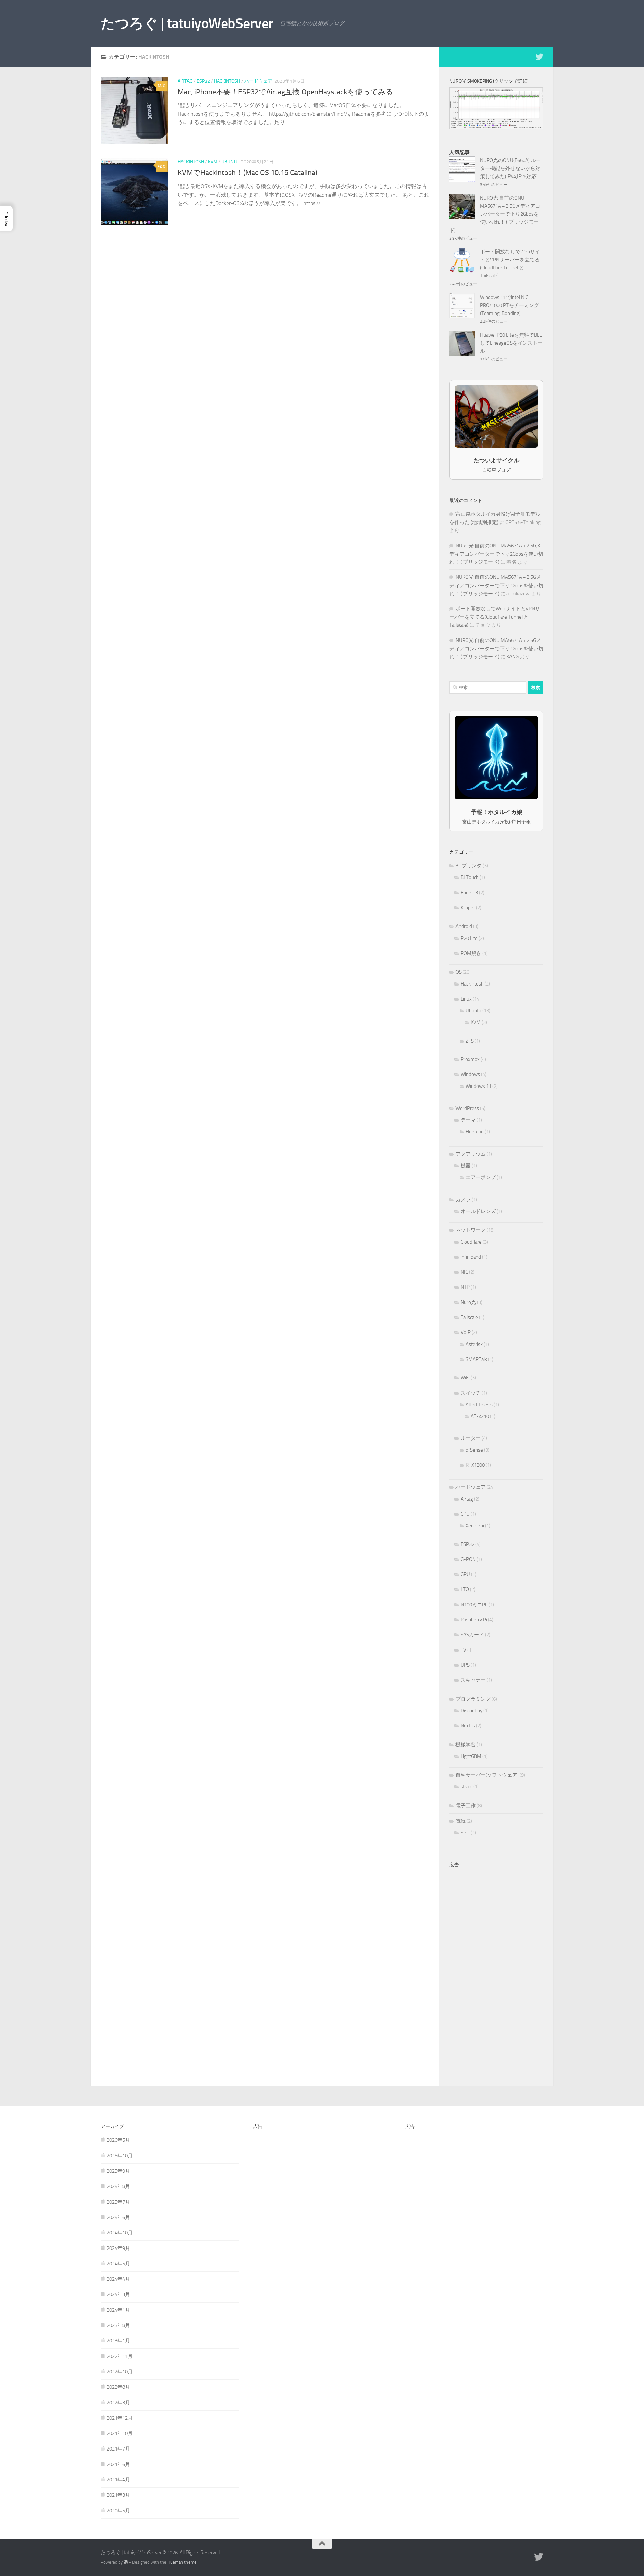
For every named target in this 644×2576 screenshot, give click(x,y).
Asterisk (474, 1344)
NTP (465, 1287)
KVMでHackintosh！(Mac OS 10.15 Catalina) (248, 173)
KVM (213, 162)
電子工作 (466, 1806)
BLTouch (470, 877)
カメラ (463, 1200)
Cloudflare (471, 1242)
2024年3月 (118, 2294)
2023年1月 (118, 2341)
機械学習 (466, 1745)
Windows (470, 1074)
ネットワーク (471, 1230)
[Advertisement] (496, 1972)
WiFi (465, 1378)
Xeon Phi (475, 1526)
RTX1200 (475, 1465)
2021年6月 (118, 2464)
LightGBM (471, 1756)
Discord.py (471, 1711)
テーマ (468, 1120)
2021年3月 (118, 2495)
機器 (466, 1166)
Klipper (468, 908)
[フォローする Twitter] (539, 57)
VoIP (466, 1332)
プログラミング (473, 1699)
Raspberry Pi (474, 1620)
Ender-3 (469, 893)
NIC (464, 1272)
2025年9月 (118, 2171)
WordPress (467, 1108)
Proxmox (470, 1059)
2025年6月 (118, 2217)
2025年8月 (118, 2186)
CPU (465, 1514)
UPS (465, 1665)
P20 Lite (469, 938)
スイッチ (471, 1393)
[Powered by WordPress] (126, 2562)
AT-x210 (480, 1416)
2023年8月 (118, 2325)
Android (464, 926)
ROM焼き (471, 953)
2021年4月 (118, 2480)
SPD (465, 1833)
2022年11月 (120, 2356)
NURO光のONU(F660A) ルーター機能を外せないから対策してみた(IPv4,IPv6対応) (510, 168)
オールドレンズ (478, 1211)
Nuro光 (468, 1302)
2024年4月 (118, 2279)
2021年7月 (118, 2449)
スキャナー (473, 1680)
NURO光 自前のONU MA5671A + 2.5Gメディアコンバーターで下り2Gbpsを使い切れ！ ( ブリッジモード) (495, 214)
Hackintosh (227, 81)
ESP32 (203, 81)
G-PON (468, 1559)
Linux (466, 999)
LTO (465, 1589)
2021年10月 (120, 2433)
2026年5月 (118, 2140)
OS (459, 972)
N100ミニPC (474, 1605)
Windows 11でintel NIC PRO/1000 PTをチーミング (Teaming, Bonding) (509, 305)
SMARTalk (476, 1359)
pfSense (474, 1450)
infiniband (471, 1257)
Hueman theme (182, 2562)
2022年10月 (120, 2372)
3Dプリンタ (469, 866)
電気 (461, 1821)
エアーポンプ (481, 1177)
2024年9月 (118, 2248)
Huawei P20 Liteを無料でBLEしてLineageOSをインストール (511, 343)
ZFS (470, 1041)
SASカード (472, 1635)
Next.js (468, 1726)
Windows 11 (478, 1086)
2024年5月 (118, 2264)
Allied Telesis (479, 1405)
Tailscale (469, 1317)
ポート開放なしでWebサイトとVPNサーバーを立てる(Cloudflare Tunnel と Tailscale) (495, 617)
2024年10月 (120, 2233)
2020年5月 (118, 2511)
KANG (513, 657)
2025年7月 (118, 2202)
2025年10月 (120, 2156)
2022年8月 (118, 2387)
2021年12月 (120, 2418)
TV (463, 1650)
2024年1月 (118, 2310)
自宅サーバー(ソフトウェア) (487, 1775)
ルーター (471, 1438)
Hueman (475, 1132)
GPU (465, 1574)
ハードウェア (258, 81)
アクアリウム (471, 1154)
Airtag (185, 81)
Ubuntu (230, 162)
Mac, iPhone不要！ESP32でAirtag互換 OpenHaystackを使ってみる (286, 92)
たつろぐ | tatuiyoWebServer (187, 23)
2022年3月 (118, 2403)
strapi (466, 1787)
